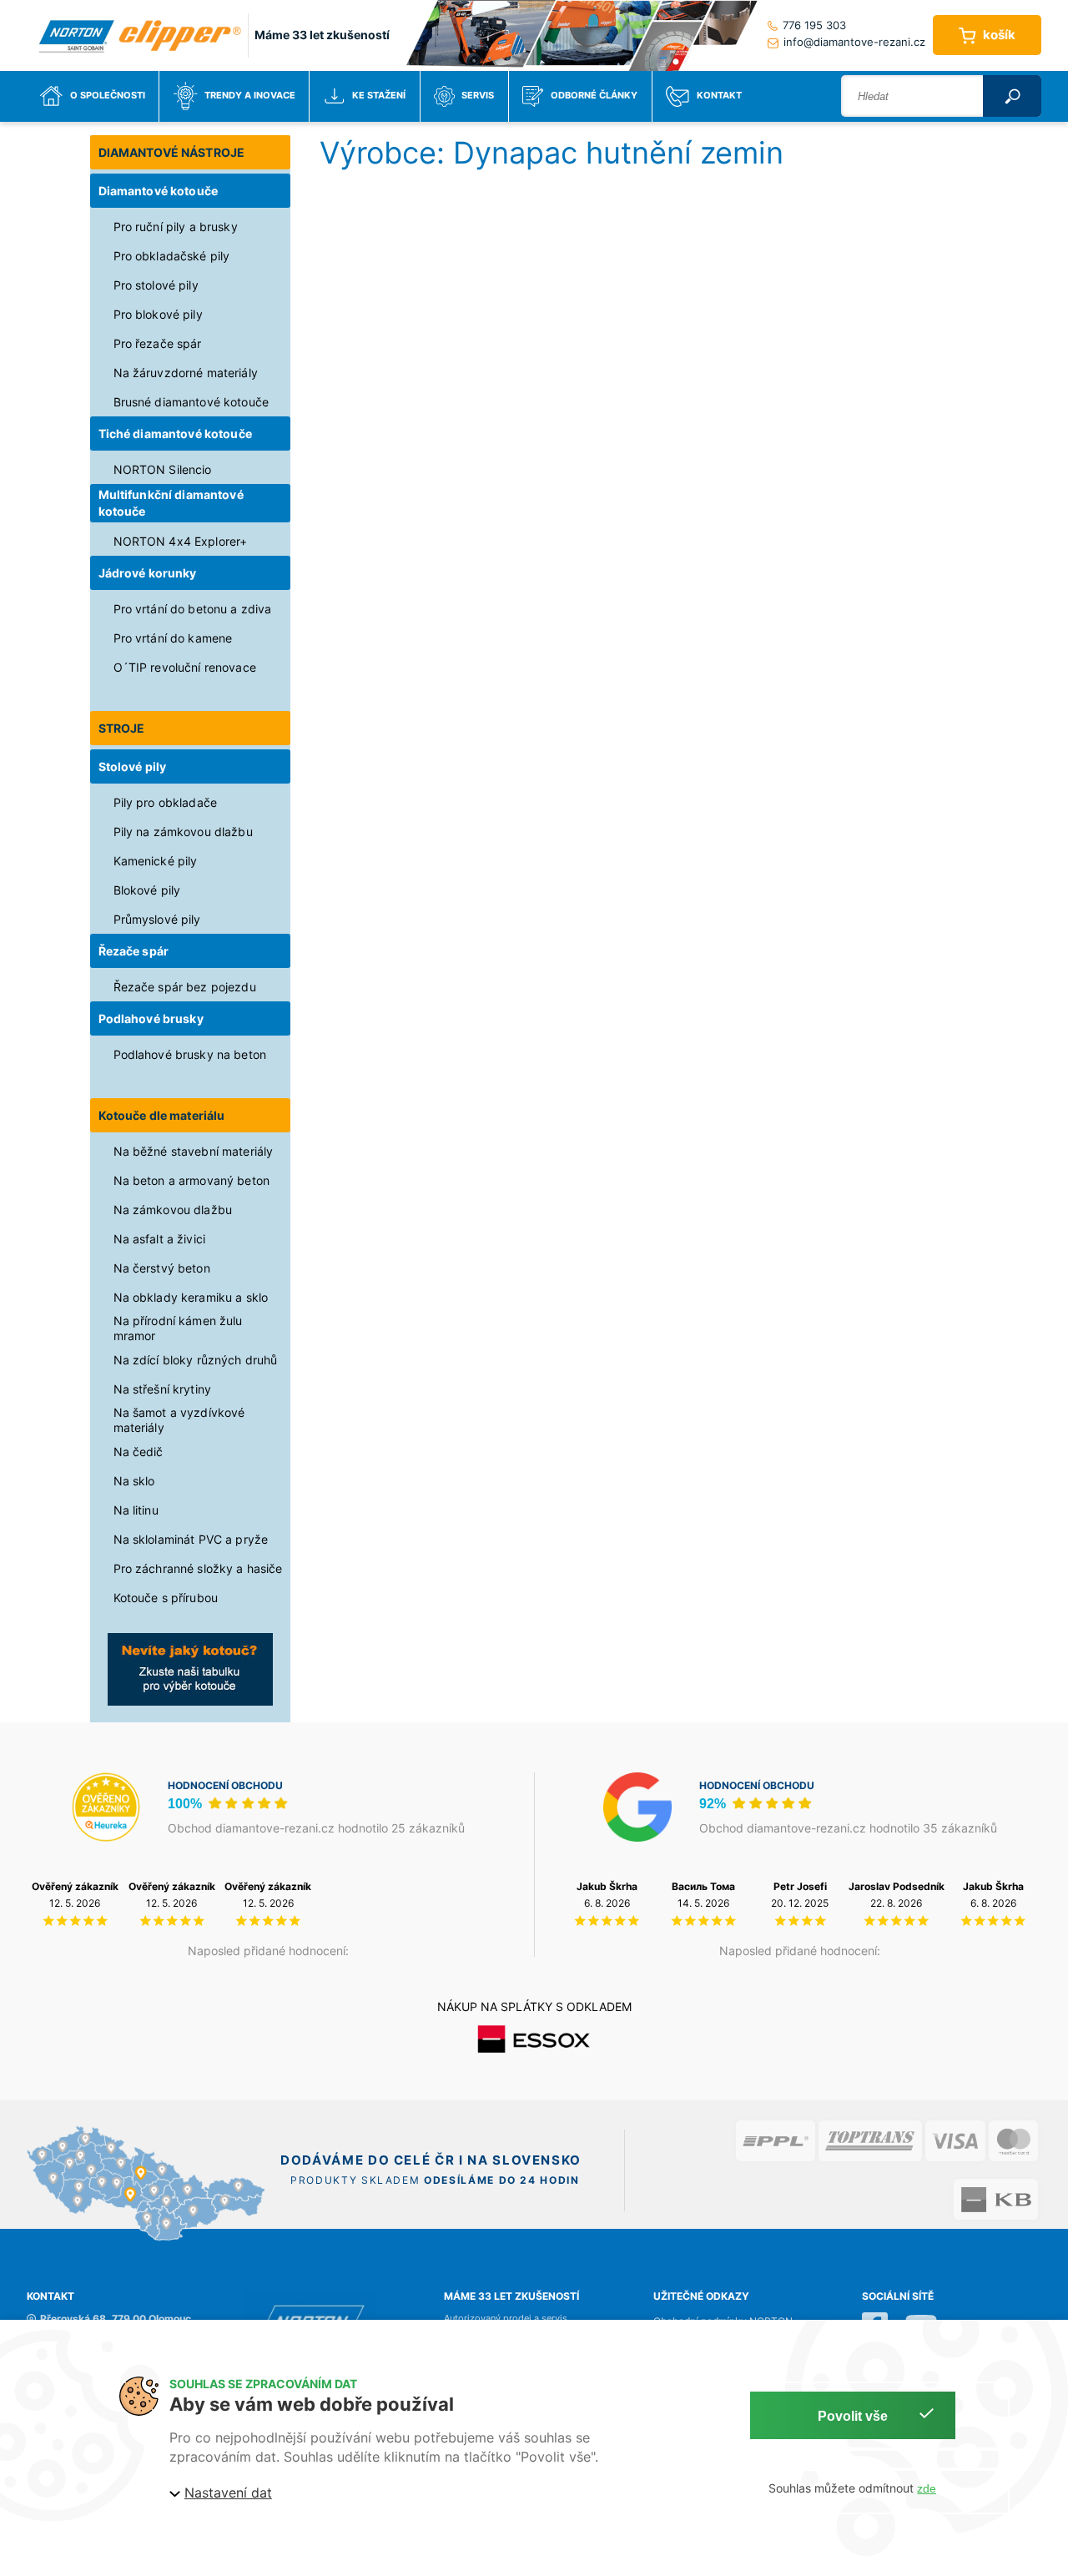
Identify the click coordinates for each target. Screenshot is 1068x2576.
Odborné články (594, 96)
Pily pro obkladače (166, 802)
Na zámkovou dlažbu (173, 1210)
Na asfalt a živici (160, 1239)
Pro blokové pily (158, 314)
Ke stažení (379, 96)
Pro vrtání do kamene (173, 638)
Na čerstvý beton (162, 1268)
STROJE (122, 728)
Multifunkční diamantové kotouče (171, 503)
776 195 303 (814, 25)
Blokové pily (147, 890)
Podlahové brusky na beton (190, 1054)
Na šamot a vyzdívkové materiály (179, 1420)
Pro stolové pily (156, 285)
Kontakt (719, 96)
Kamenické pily (156, 861)
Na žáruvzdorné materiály (186, 373)
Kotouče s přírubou (166, 1598)
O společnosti (108, 96)
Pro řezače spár (158, 343)
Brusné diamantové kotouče (191, 402)
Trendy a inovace (250, 96)
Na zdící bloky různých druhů (196, 1360)
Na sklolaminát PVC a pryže (191, 1539)
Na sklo (134, 1481)
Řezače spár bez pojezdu (185, 987)
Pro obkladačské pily (172, 256)
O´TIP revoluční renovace (185, 667)
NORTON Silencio (163, 469)
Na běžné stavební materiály (194, 1151)
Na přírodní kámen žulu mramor (178, 1328)
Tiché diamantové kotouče (175, 434)
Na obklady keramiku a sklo (191, 1297)
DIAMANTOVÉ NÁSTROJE (172, 152)
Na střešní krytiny (163, 1389)
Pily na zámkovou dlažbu (183, 832)
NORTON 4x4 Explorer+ (181, 541)
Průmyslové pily (157, 919)
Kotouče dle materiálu (162, 1115)
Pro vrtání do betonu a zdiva (193, 609)
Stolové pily (133, 766)
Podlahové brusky (151, 1018)
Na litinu (136, 1510)
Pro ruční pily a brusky (176, 227)
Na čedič (139, 1452)
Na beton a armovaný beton (192, 1180)
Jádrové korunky (148, 573)
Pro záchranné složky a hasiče (198, 1568)
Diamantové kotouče (159, 191)
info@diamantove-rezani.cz (854, 42)
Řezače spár (134, 951)
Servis (478, 96)
